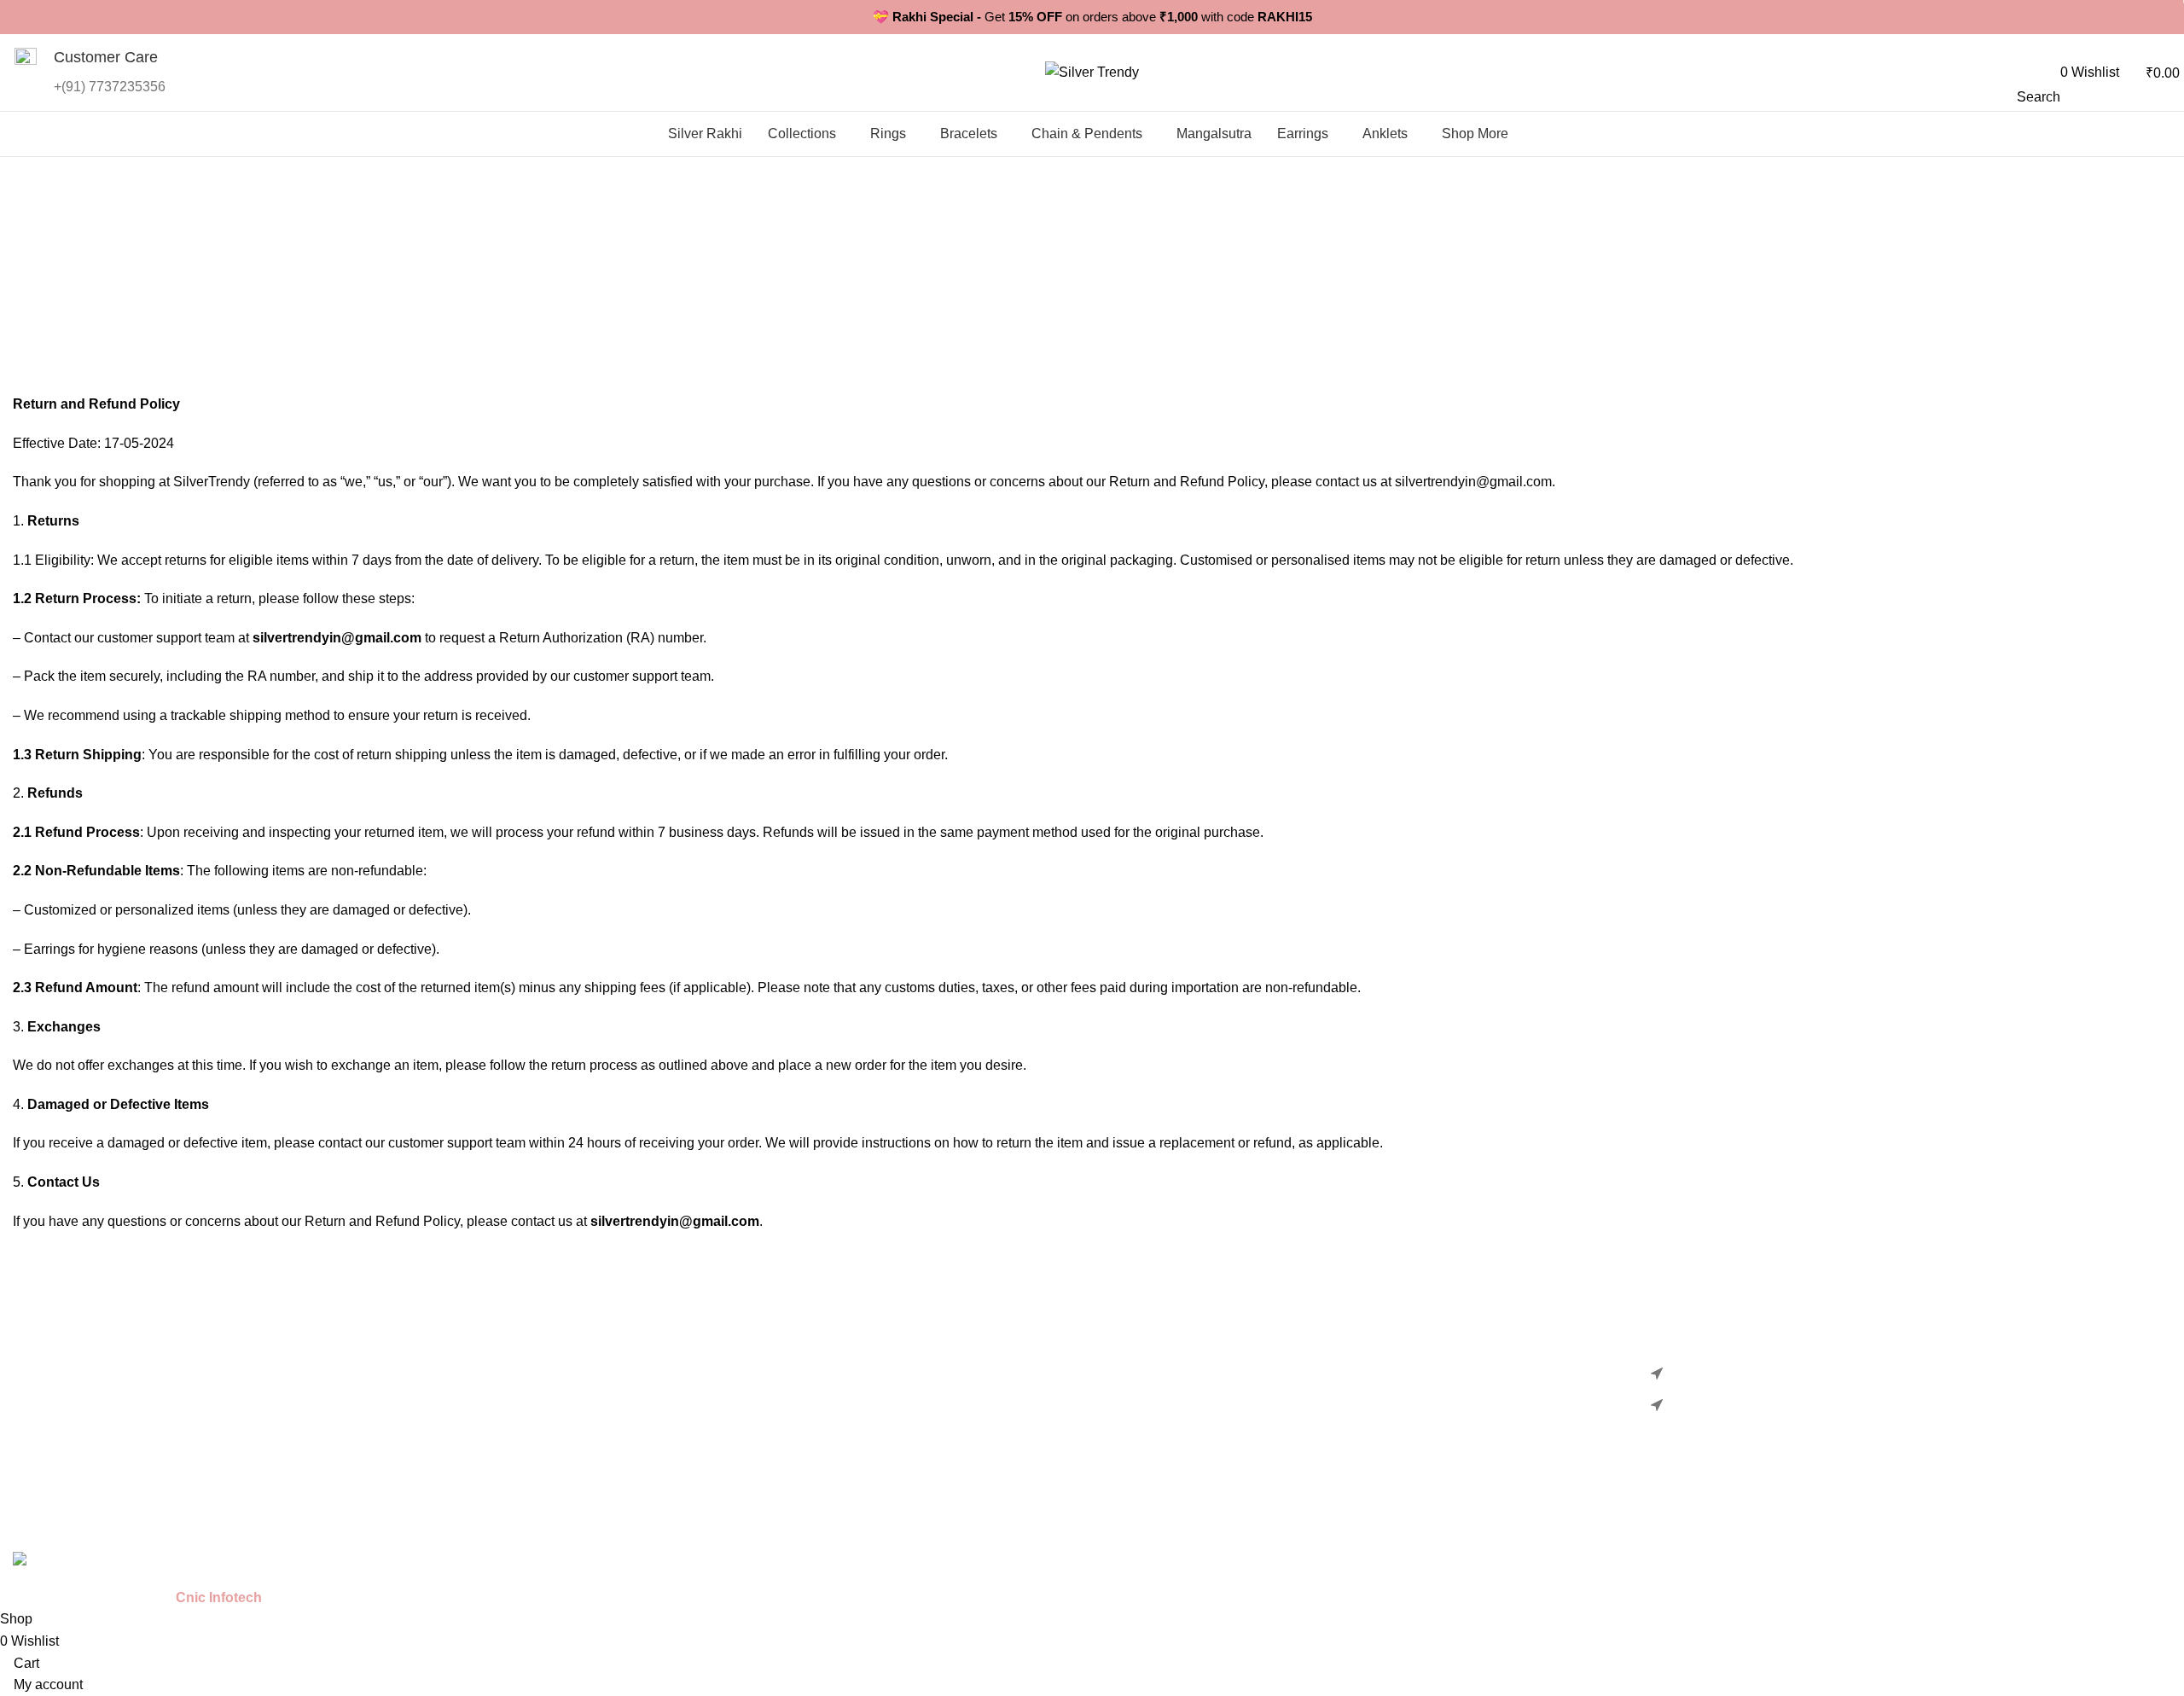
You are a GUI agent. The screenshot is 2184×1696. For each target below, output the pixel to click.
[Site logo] (1092, 71)
